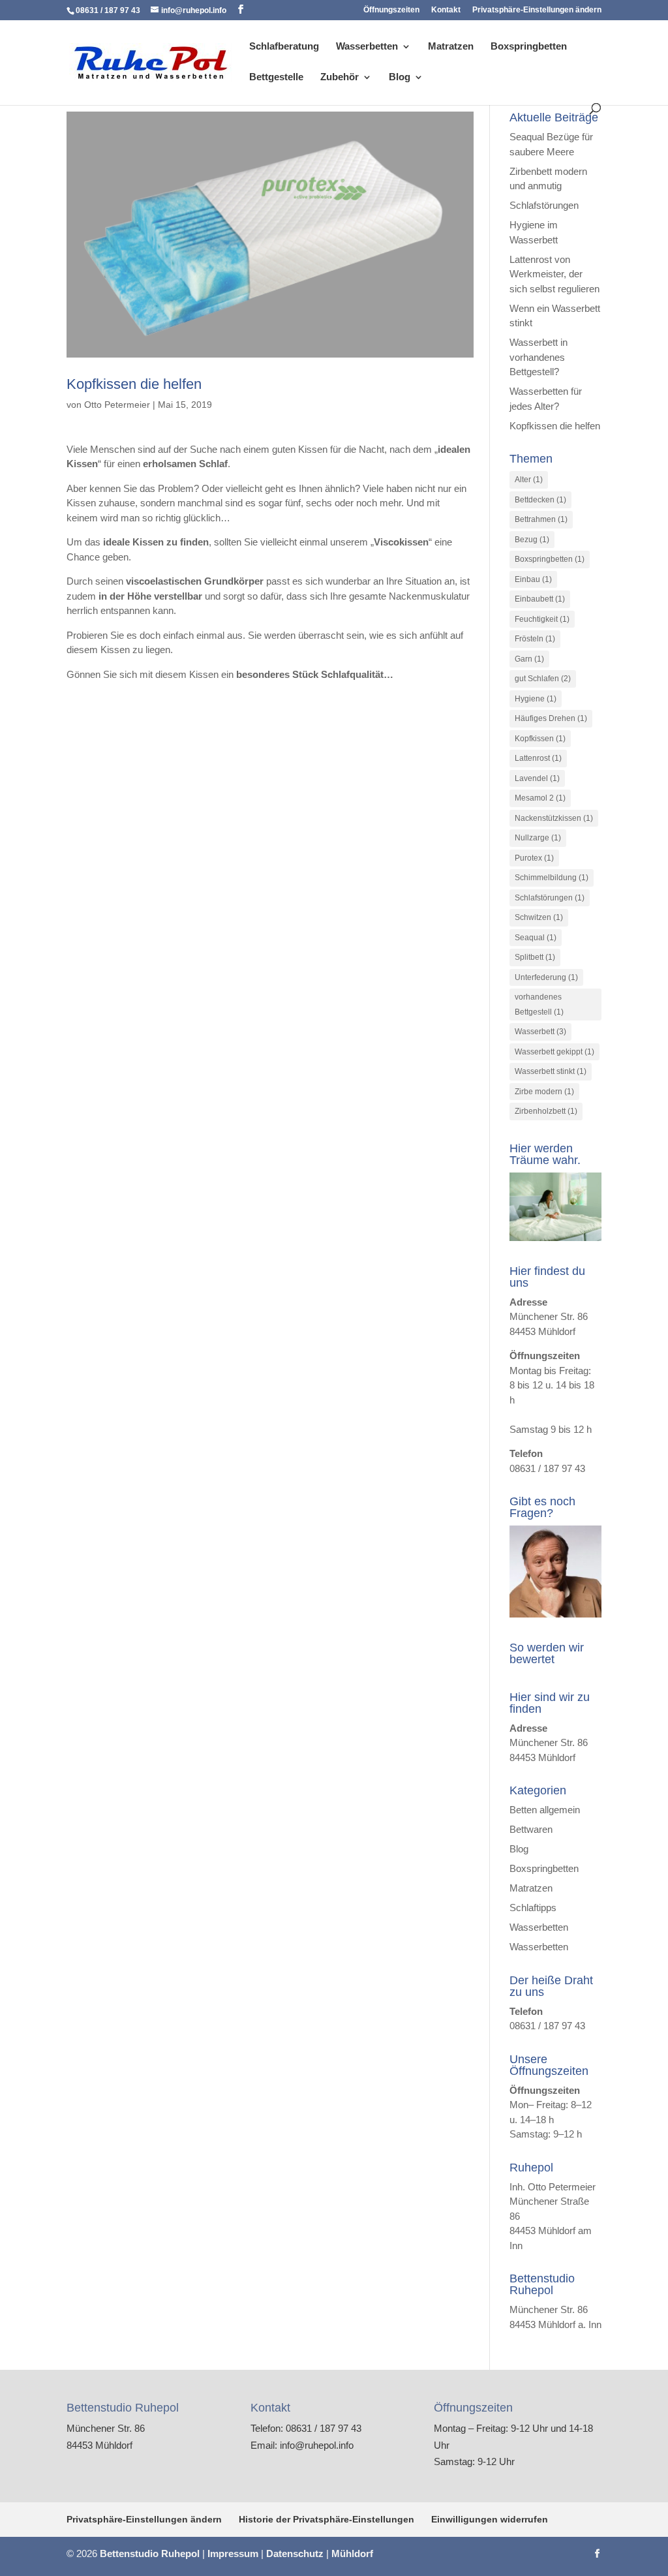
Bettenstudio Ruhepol (150, 2553)
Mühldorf (352, 2553)
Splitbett (535, 957)
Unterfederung (546, 977)
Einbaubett (540, 599)
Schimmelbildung (552, 878)
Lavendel (537, 778)
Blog (400, 77)
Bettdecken (540, 500)
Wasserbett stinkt (551, 1071)
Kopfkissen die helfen (134, 384)
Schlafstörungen (544, 205)
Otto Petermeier (117, 405)
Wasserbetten (367, 47)
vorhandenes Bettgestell (539, 1004)
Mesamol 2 (540, 798)
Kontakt (446, 10)
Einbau (533, 579)
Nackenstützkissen (554, 818)
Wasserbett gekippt (554, 1052)
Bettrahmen (541, 519)
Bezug (532, 540)
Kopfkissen (540, 739)
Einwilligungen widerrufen (490, 2519)
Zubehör (340, 77)
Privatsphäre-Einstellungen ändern (537, 10)
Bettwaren (531, 1829)
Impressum (233, 2553)
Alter (529, 480)
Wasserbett (540, 1032)
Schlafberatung (284, 47)
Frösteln (535, 639)
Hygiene (536, 699)
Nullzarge (538, 838)
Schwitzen (539, 917)
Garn (529, 659)
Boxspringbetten (529, 47)
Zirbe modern (544, 1092)
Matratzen (451, 47)
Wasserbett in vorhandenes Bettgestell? (539, 357)
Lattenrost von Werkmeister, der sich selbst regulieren (554, 274)
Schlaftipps (533, 1908)
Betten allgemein (545, 1810)
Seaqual (536, 938)
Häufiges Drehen (551, 718)
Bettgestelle (276, 77)
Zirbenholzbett (546, 1111)
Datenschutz (295, 2553)
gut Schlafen (543, 679)
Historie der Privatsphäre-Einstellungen (326, 2519)
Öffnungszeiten (391, 10)
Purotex (534, 858)
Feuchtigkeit (542, 619)
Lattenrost (538, 758)
